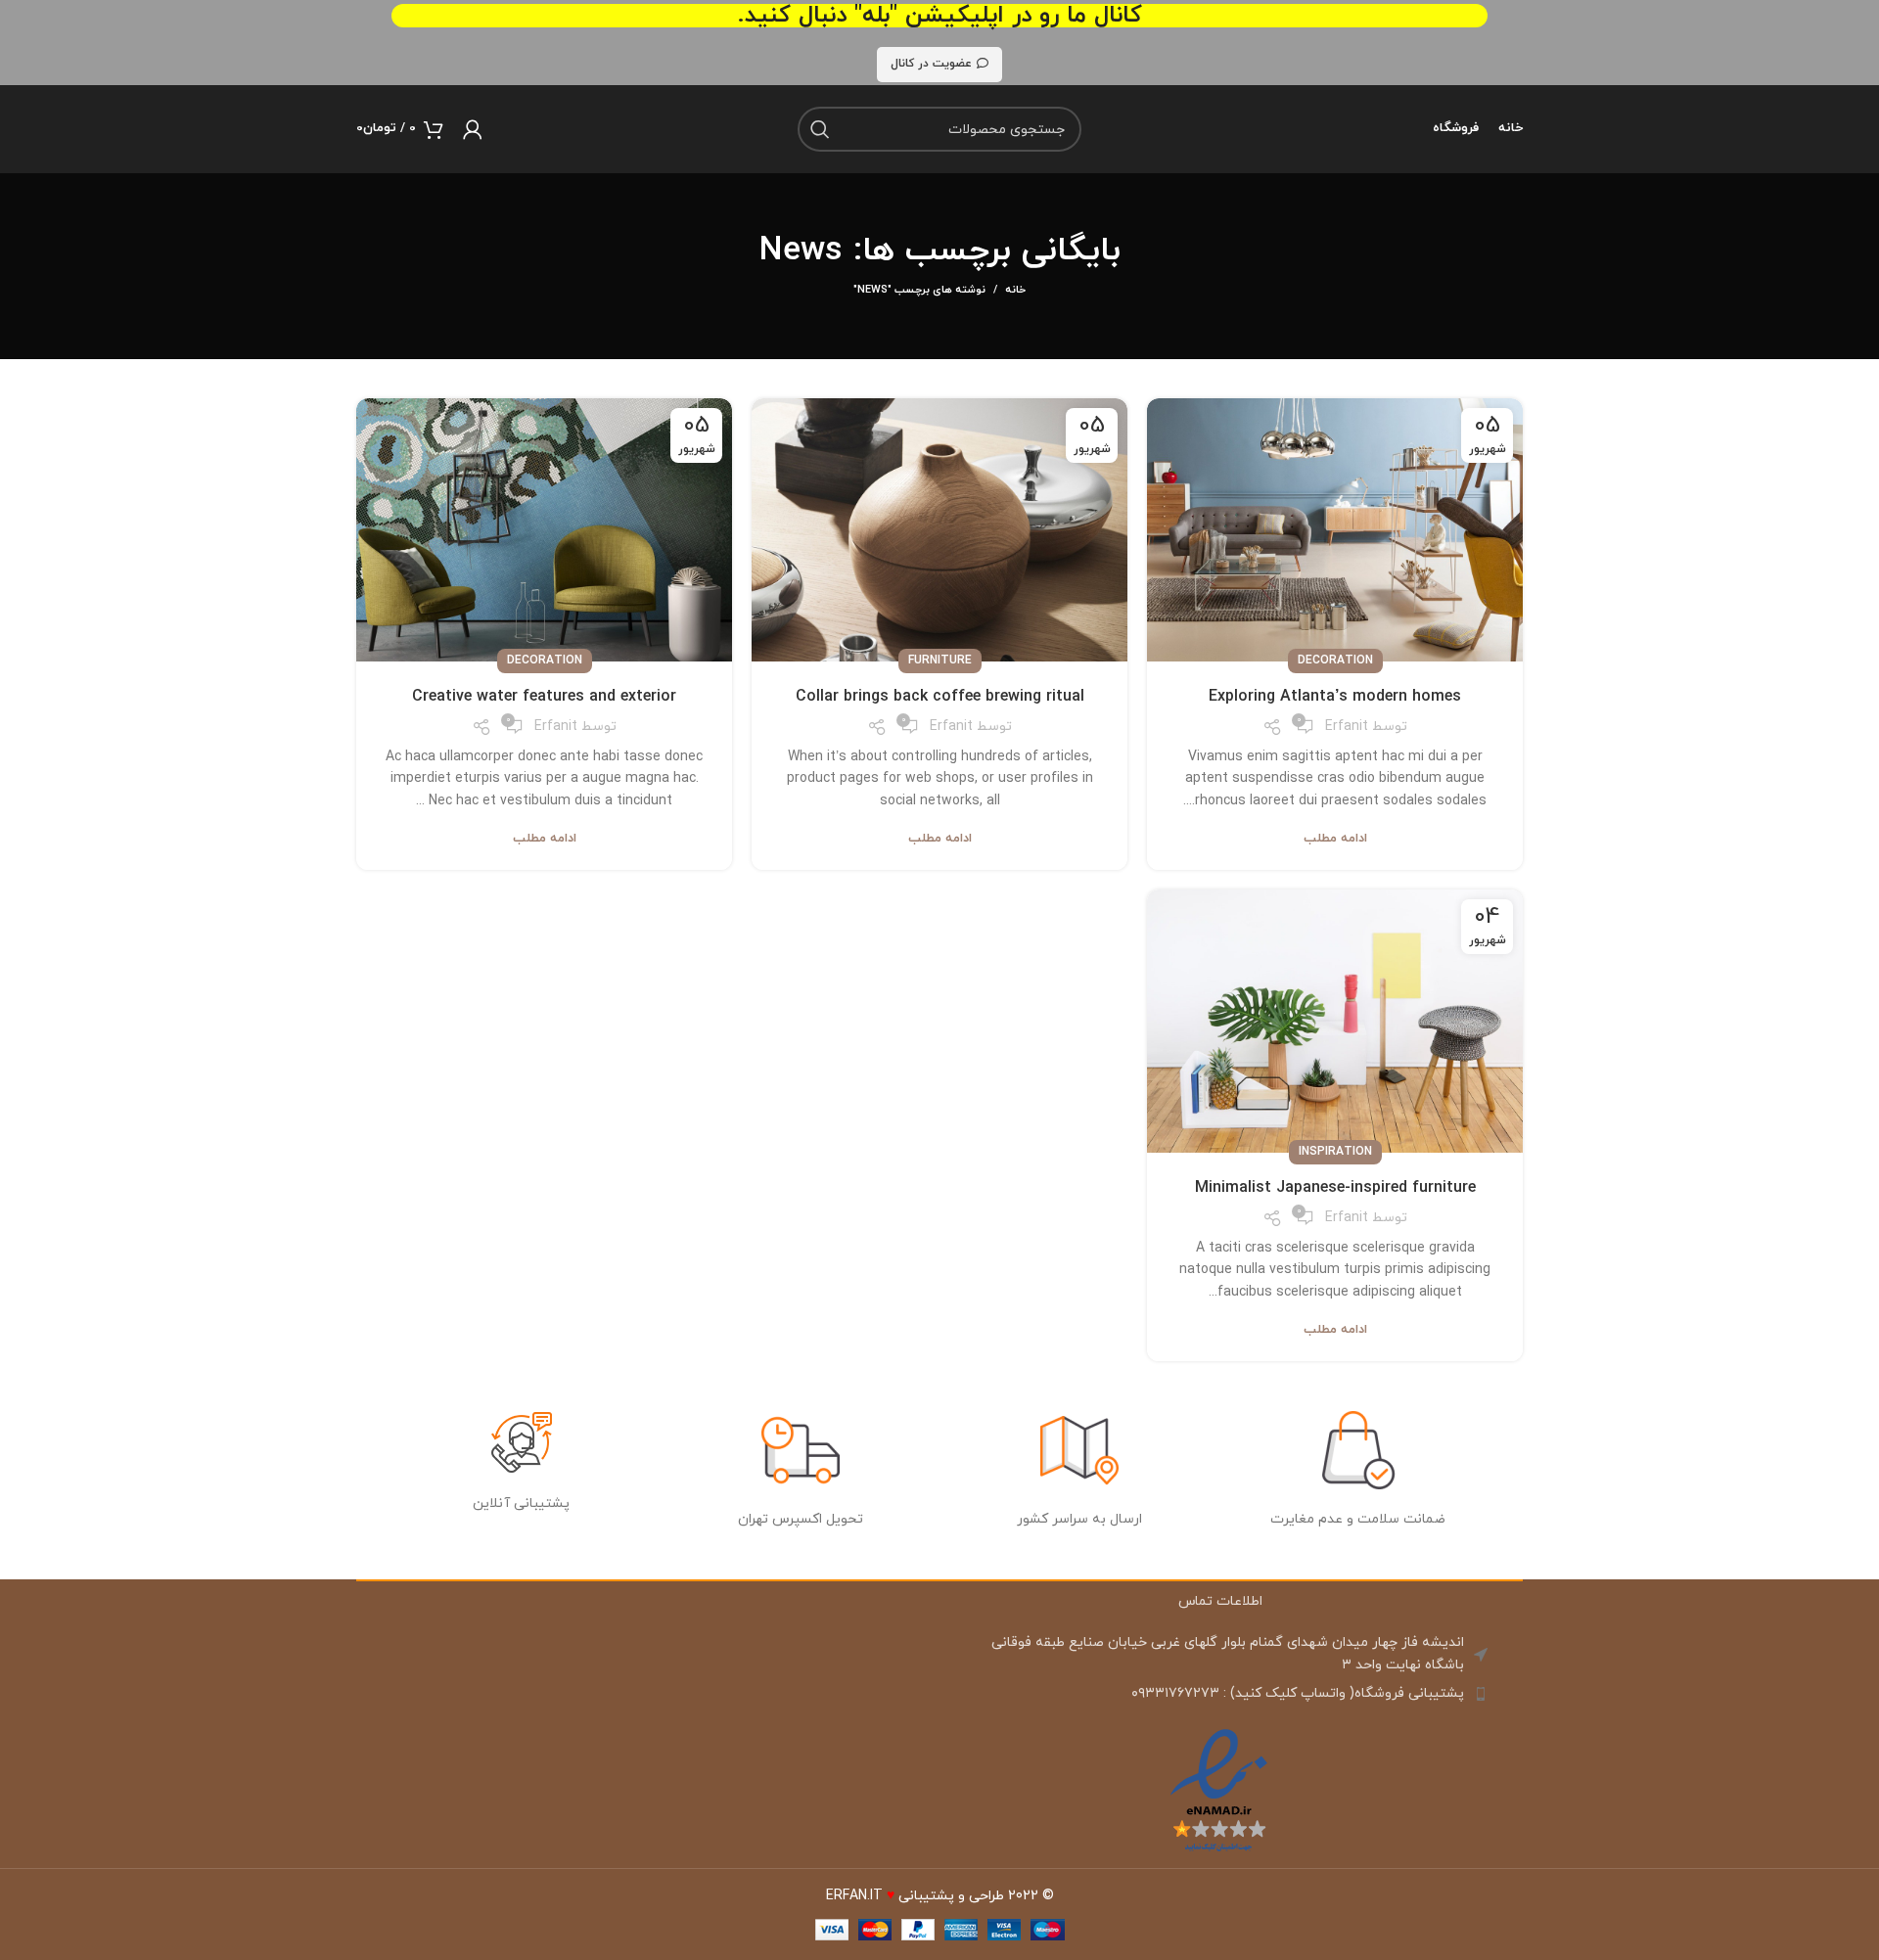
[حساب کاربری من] (473, 129)
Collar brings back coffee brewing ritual (940, 697)
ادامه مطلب (1335, 839)
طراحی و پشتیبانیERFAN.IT (915, 1896)
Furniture (940, 661)
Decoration (1335, 661)
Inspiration (1335, 1152)
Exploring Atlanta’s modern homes (1335, 697)
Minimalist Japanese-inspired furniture (1335, 1188)
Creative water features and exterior (544, 697)
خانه (1015, 290)
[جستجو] (820, 129)
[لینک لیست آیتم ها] (1218, 1694)
